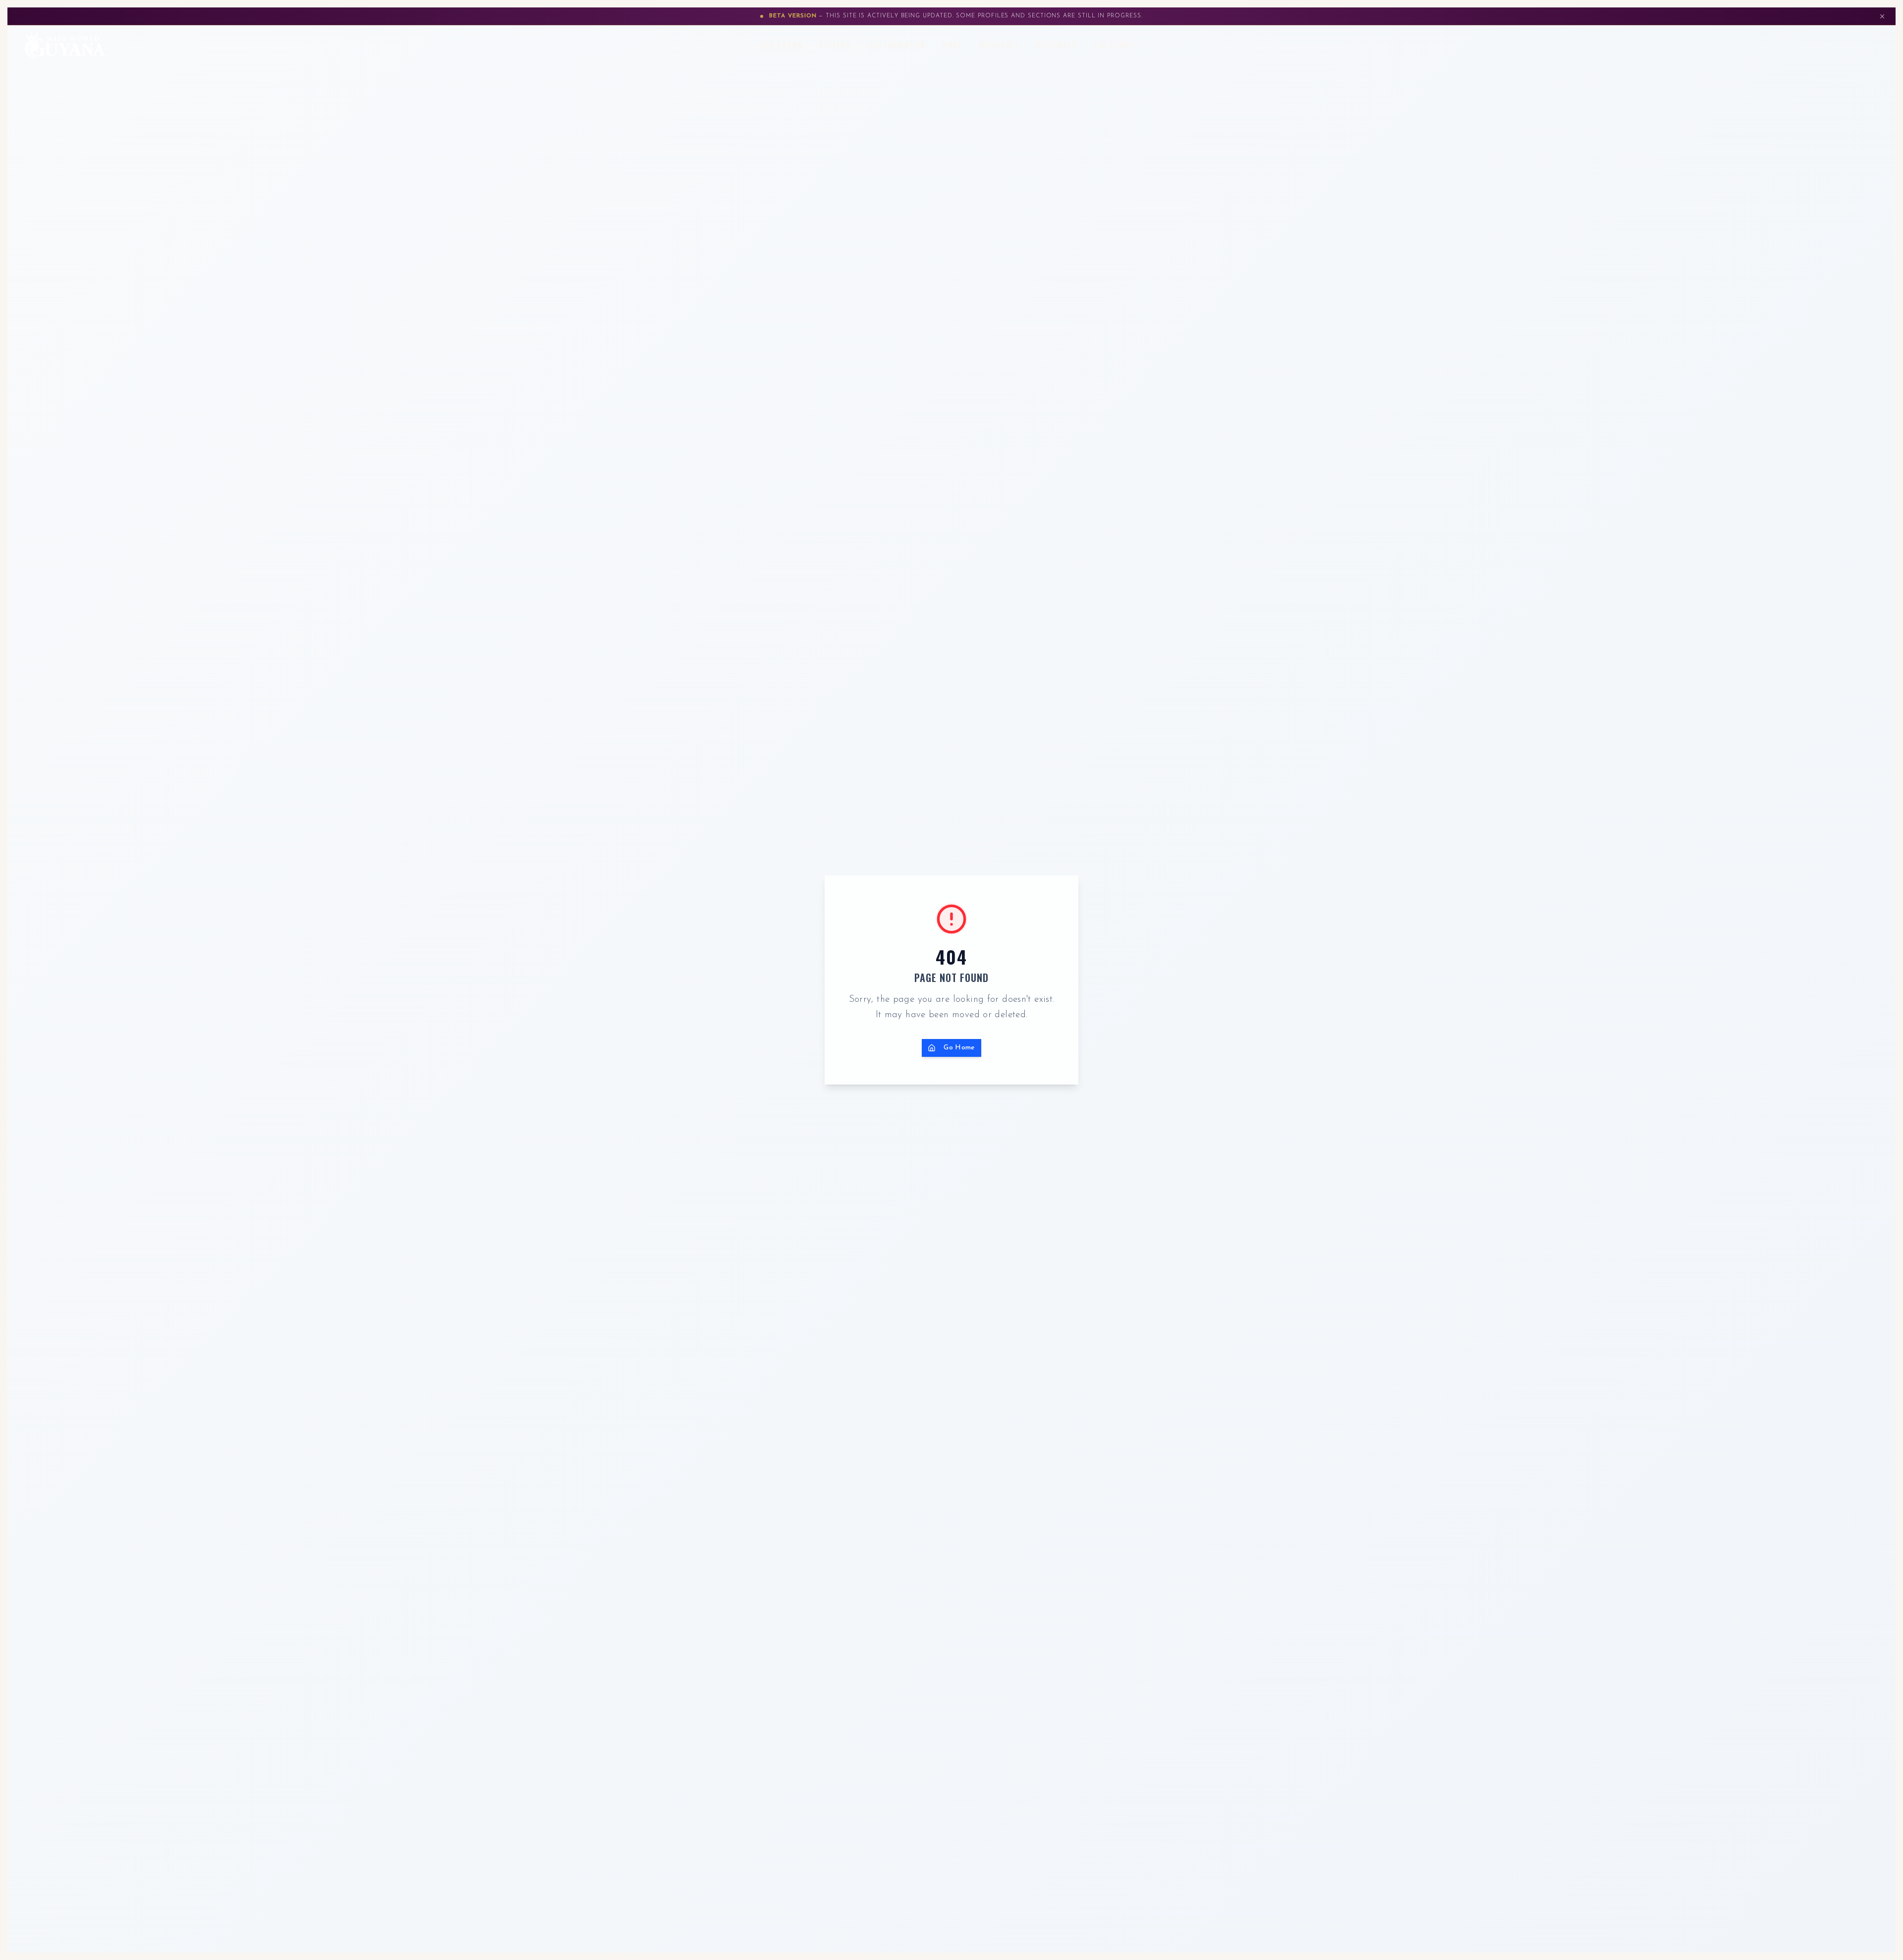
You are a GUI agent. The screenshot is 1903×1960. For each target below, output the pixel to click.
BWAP (953, 45)
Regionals (1057, 45)
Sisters (835, 45)
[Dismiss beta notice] (1882, 16)
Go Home (959, 1048)
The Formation (897, 45)
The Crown (782, 45)
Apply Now (1834, 45)
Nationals (999, 45)
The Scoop (1115, 45)
